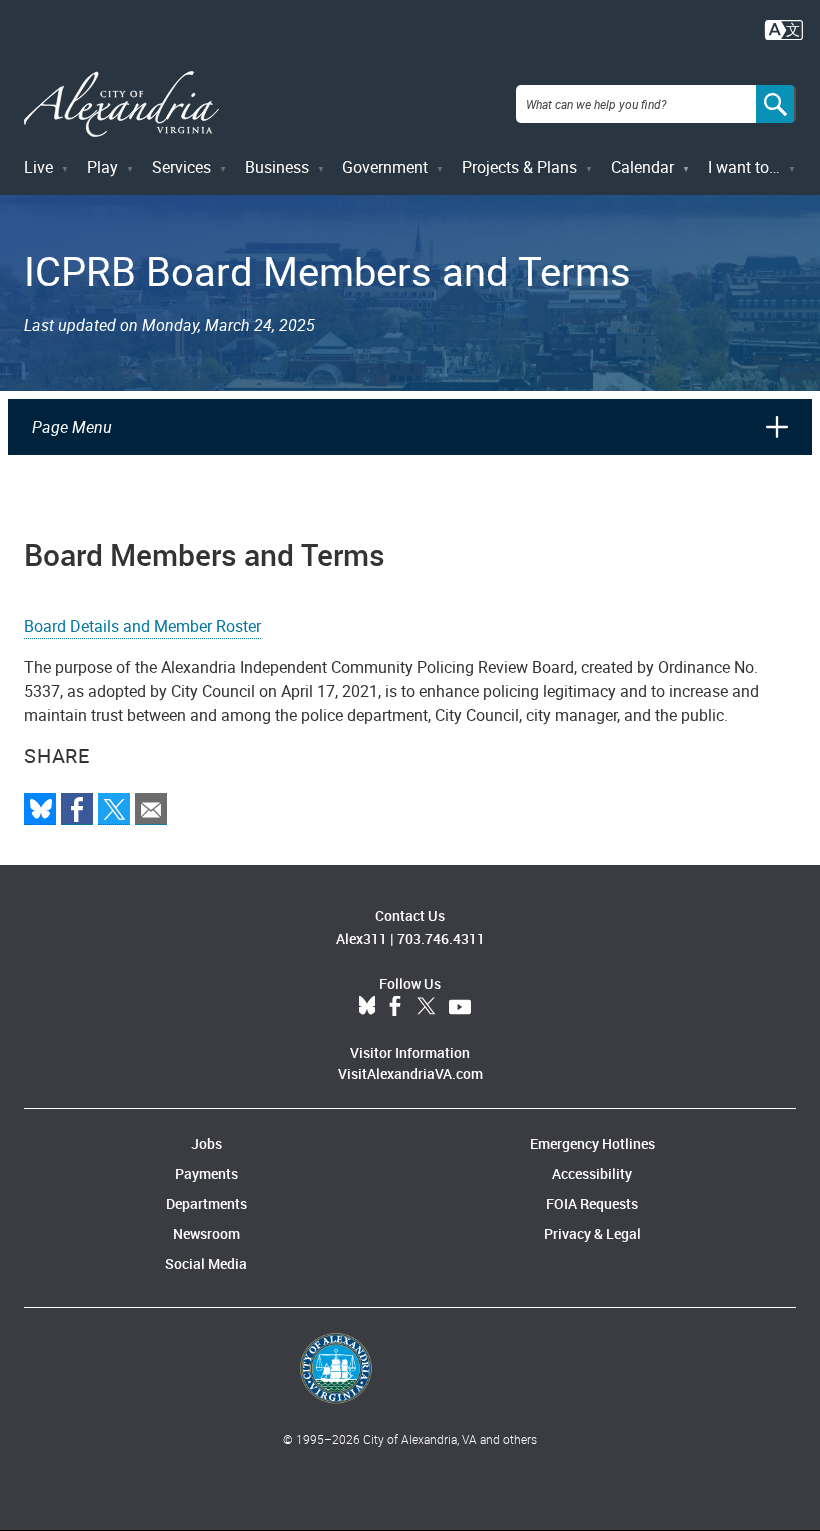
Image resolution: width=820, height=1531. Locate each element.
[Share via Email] (151, 809)
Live (38, 167)
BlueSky (367, 1007)
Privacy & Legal (592, 1233)
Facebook (395, 1007)
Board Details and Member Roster (142, 626)
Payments (206, 1173)
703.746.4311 (441, 938)
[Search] (776, 104)
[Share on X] (114, 809)
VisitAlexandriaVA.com (410, 1073)
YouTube (460, 1007)
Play (102, 167)
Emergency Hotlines (592, 1143)
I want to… (744, 167)
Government (385, 167)
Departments (206, 1203)
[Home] (121, 104)
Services (181, 167)
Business (277, 167)
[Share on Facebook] (77, 809)
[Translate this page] (784, 28)
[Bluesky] (40, 809)
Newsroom (206, 1233)
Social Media (206, 1263)
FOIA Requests (592, 1203)
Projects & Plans (519, 167)
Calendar (642, 167)
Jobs (206, 1143)
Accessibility (592, 1173)
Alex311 (361, 938)
